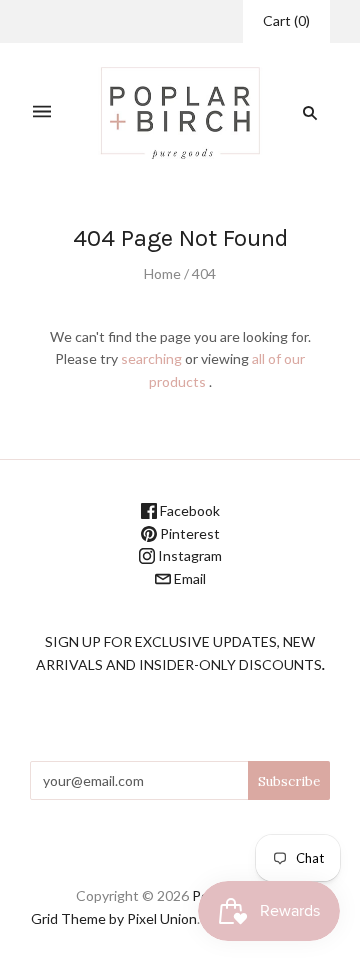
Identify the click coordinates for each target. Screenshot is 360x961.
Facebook (188, 510)
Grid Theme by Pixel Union (114, 918)
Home (162, 273)
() (286, 20)
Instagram (188, 555)
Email (188, 578)
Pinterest (188, 533)
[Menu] (42, 112)
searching (151, 358)
